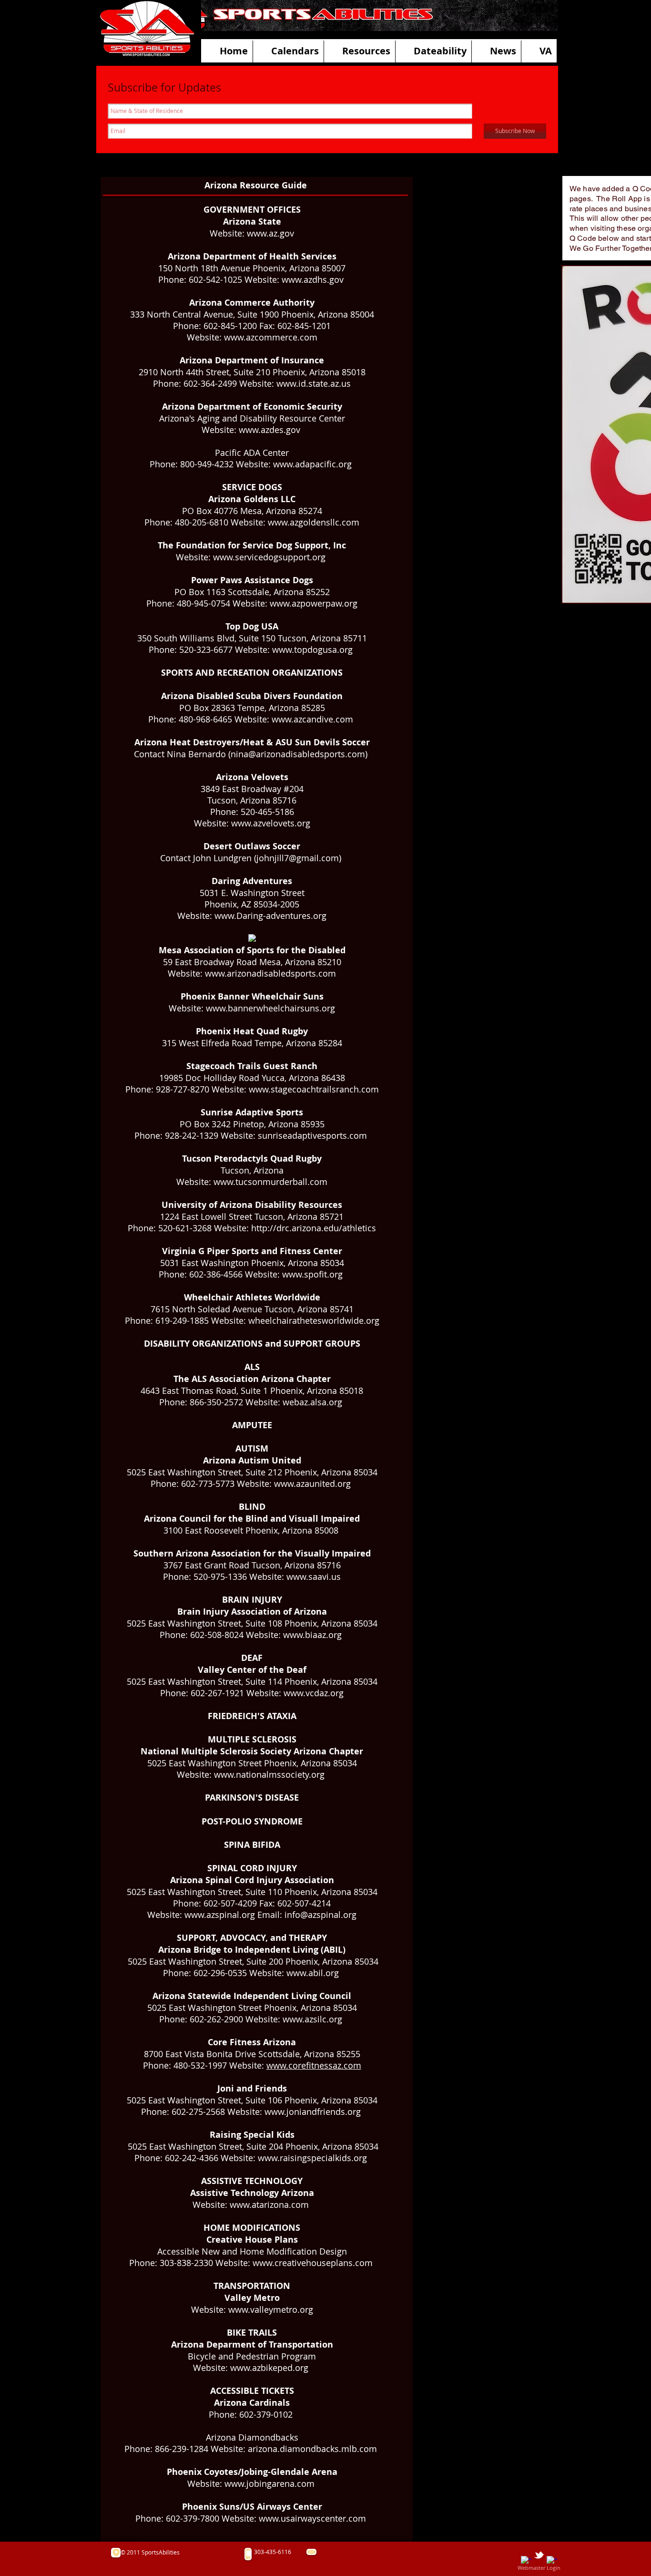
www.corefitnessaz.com (314, 2065)
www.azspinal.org (220, 1915)
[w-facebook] (526, 2561)
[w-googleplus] (552, 2561)
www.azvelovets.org (271, 823)
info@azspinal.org (320, 1915)
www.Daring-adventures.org (270, 916)
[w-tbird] (539, 2555)
